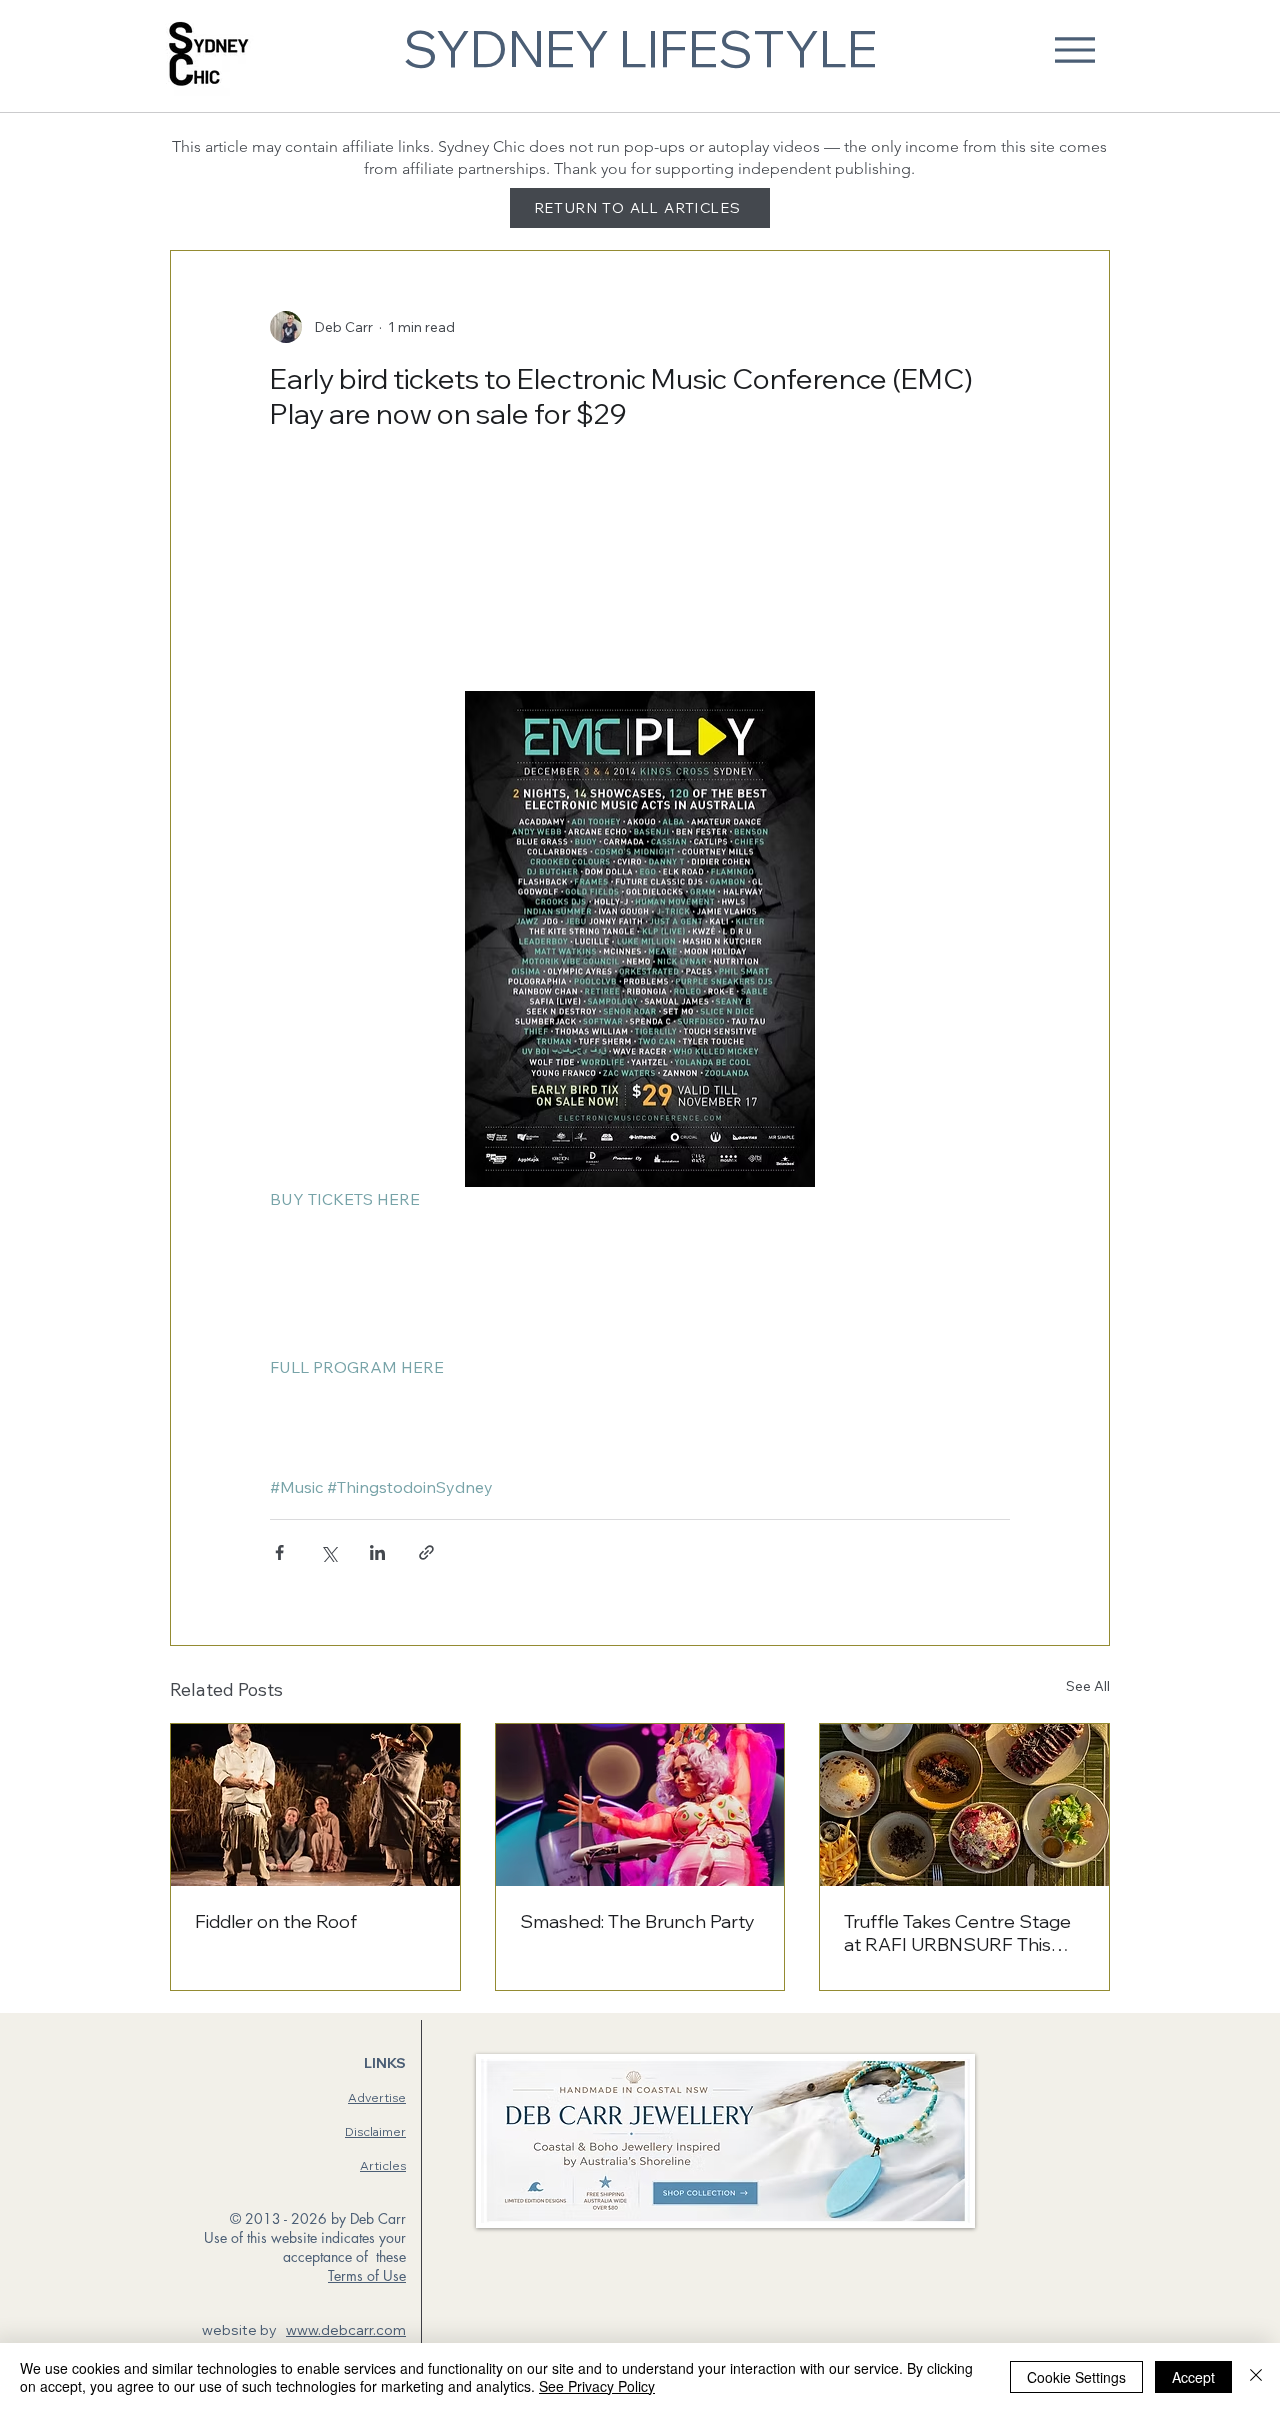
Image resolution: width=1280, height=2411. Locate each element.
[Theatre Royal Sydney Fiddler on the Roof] (315, 1805)
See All (1088, 1686)
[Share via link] (426, 1552)
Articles (383, 2165)
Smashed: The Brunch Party (637, 1921)
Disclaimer (375, 2131)
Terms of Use (367, 2275)
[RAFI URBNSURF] (964, 1805)
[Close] (1256, 2377)
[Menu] (1074, 49)
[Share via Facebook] (279, 1552)
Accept (1193, 2377)
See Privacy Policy (597, 2386)
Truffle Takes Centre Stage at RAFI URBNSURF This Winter (957, 1933)
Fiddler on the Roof (276, 1921)
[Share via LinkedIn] (377, 1552)
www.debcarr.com (346, 2330)
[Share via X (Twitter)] (328, 1552)
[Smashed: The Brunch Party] (640, 1805)
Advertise (377, 2097)
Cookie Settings (1076, 2377)
